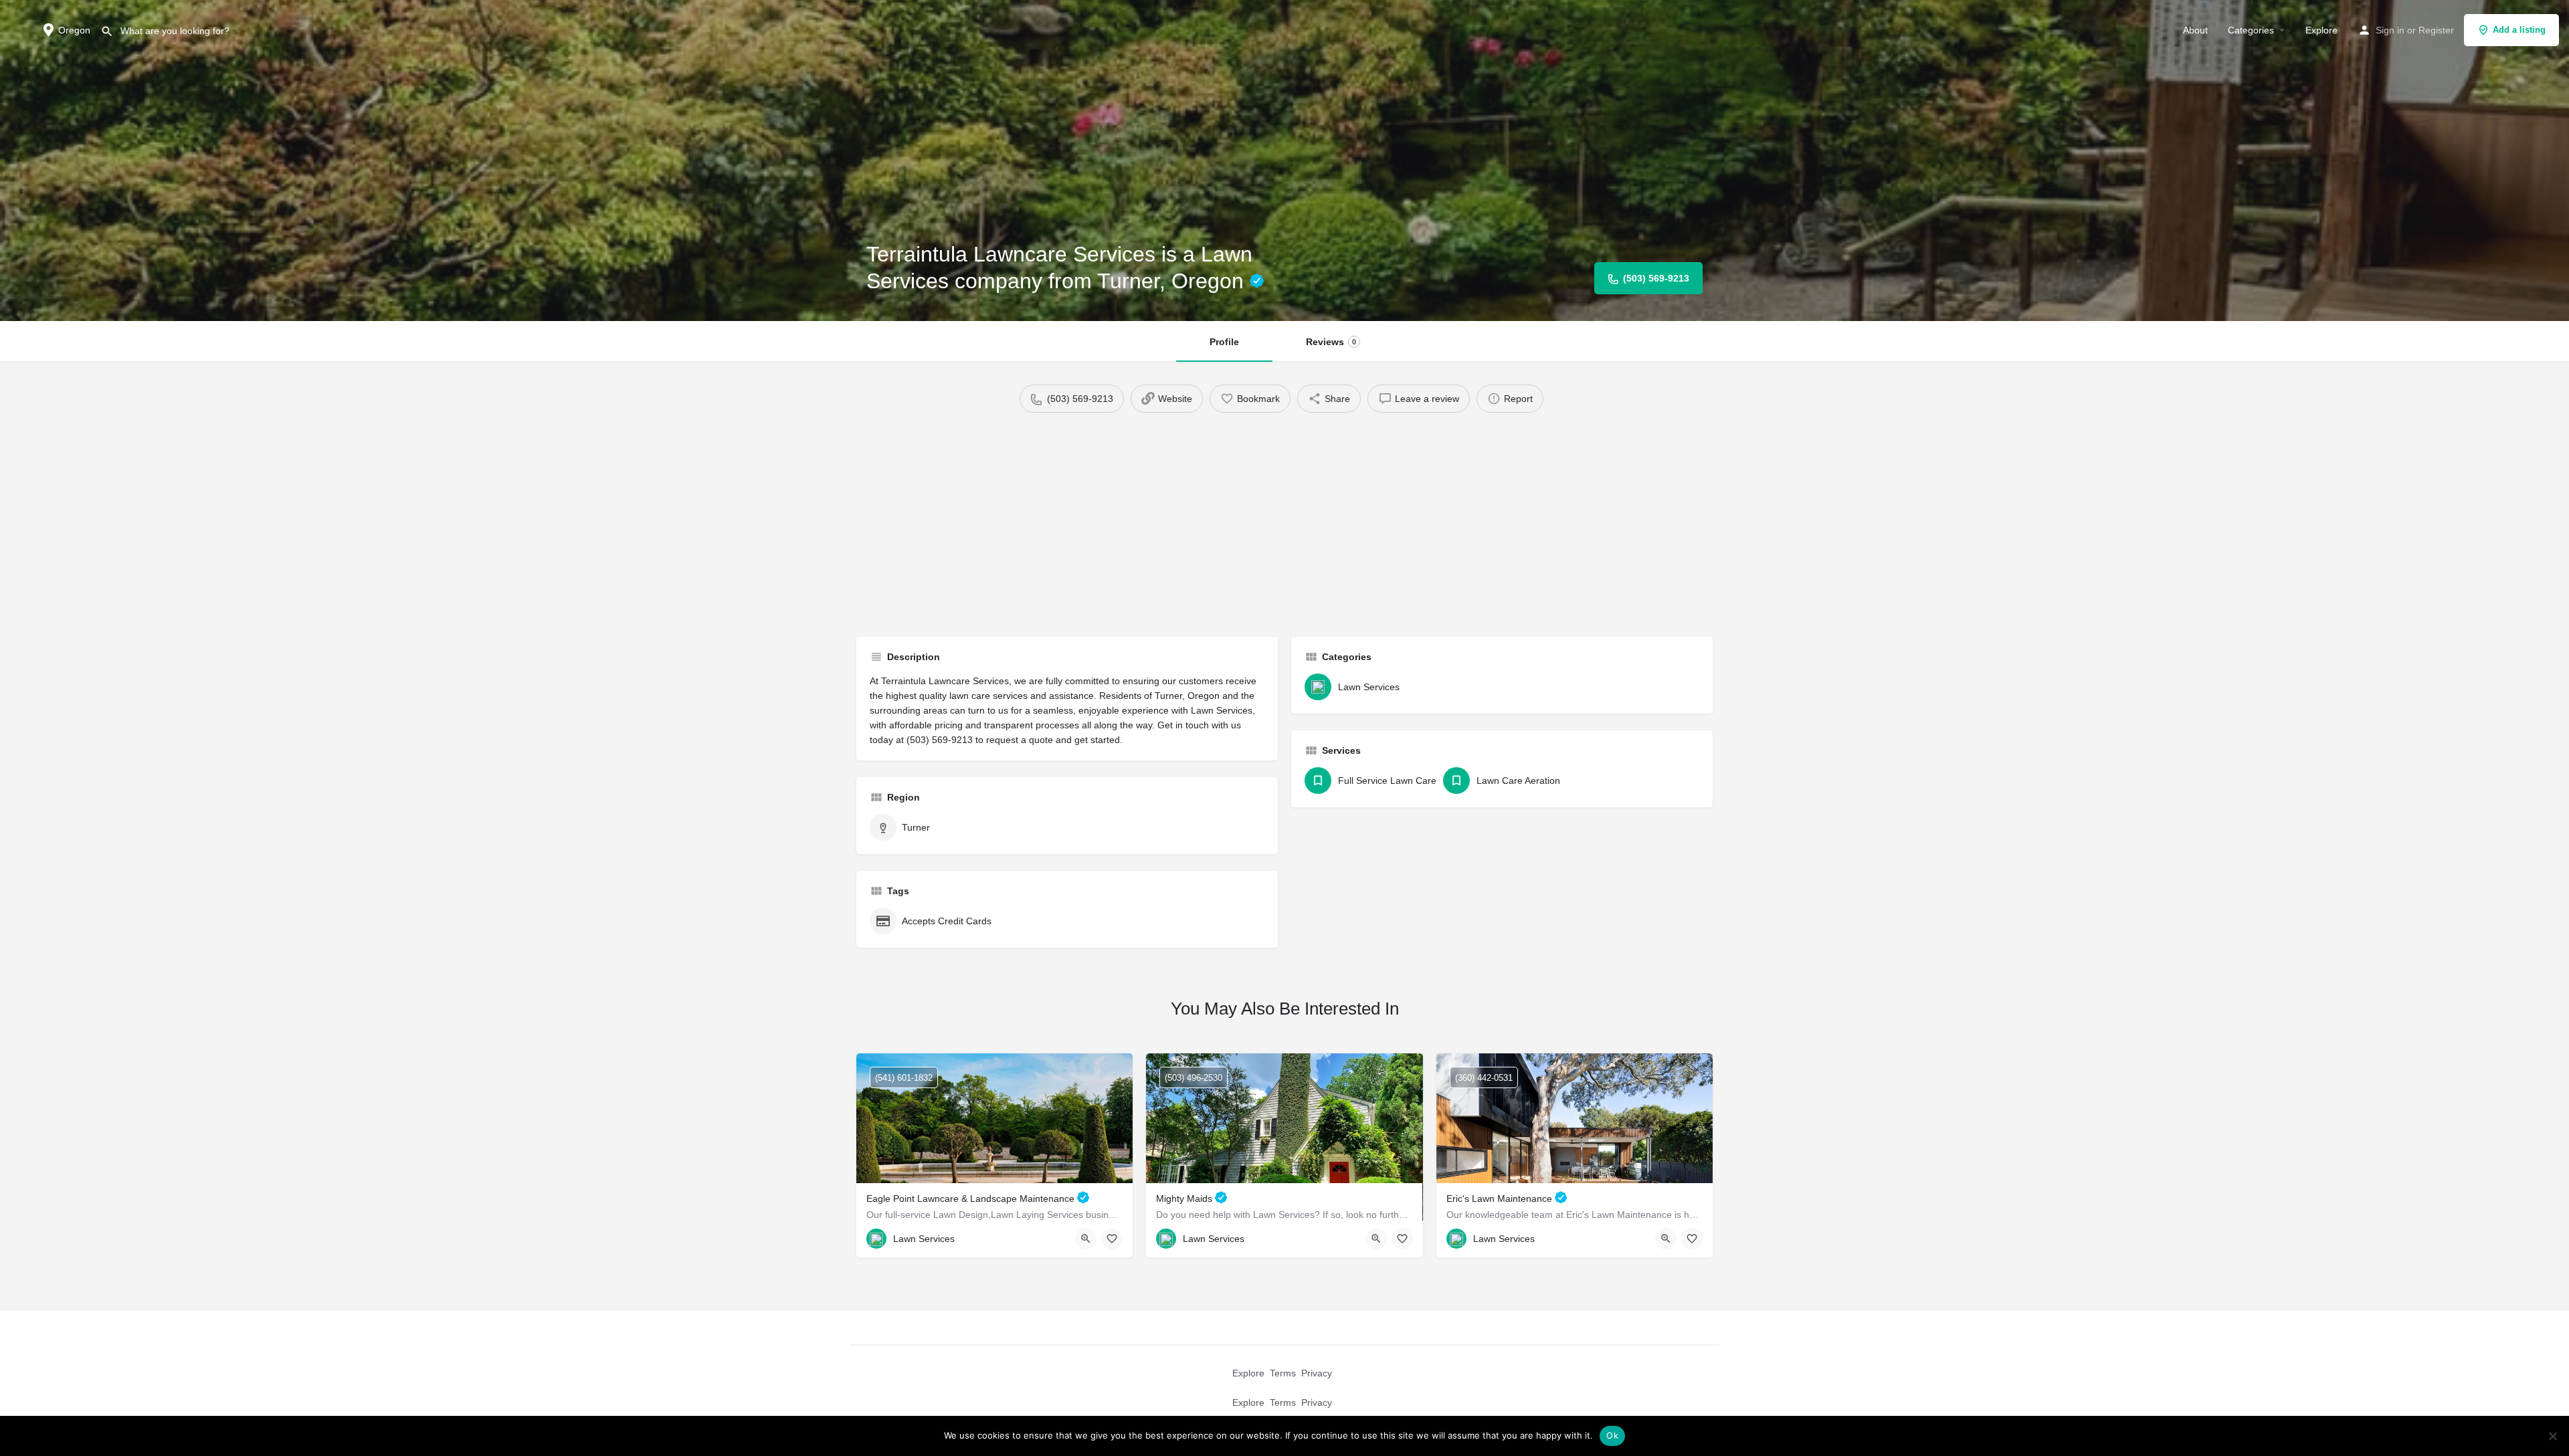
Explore (2321, 30)
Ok (1612, 1435)
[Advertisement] (1284, 520)
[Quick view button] (1086, 1239)
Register (2436, 30)
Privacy (1317, 1373)
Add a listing (2519, 30)
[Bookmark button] (1112, 1239)
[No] (2552, 1436)
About (2195, 30)
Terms (1283, 1373)
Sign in (2390, 30)
